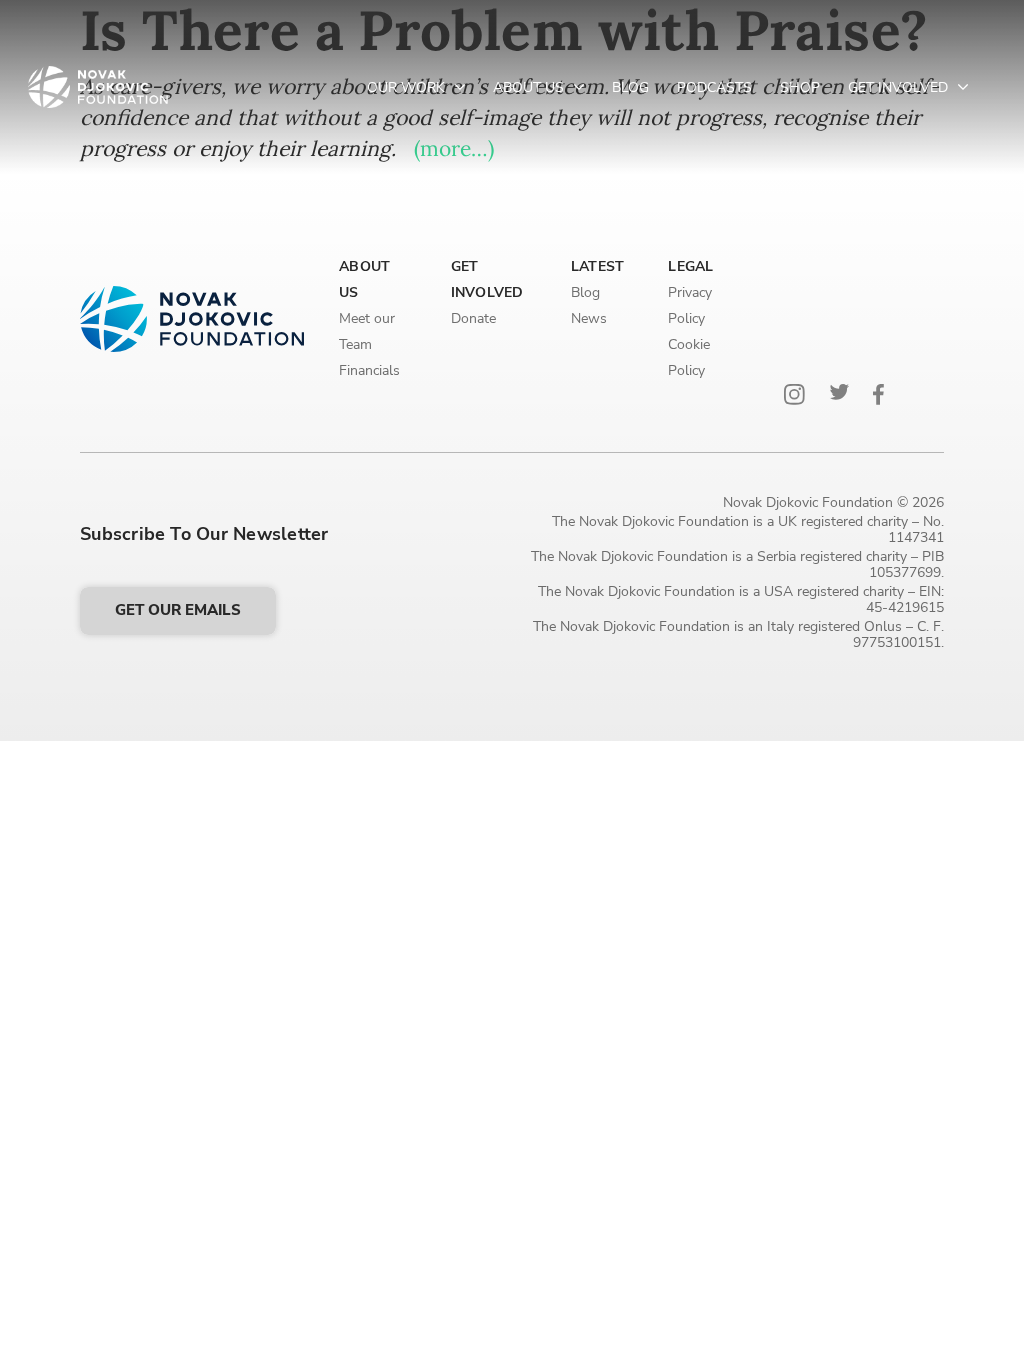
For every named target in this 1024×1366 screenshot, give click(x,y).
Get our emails (178, 610)
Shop (800, 87)
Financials (369, 370)
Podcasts (714, 87)
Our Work (408, 87)
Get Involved (900, 87)
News (589, 318)
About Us (530, 87)
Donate (473, 318)
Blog (630, 87)
